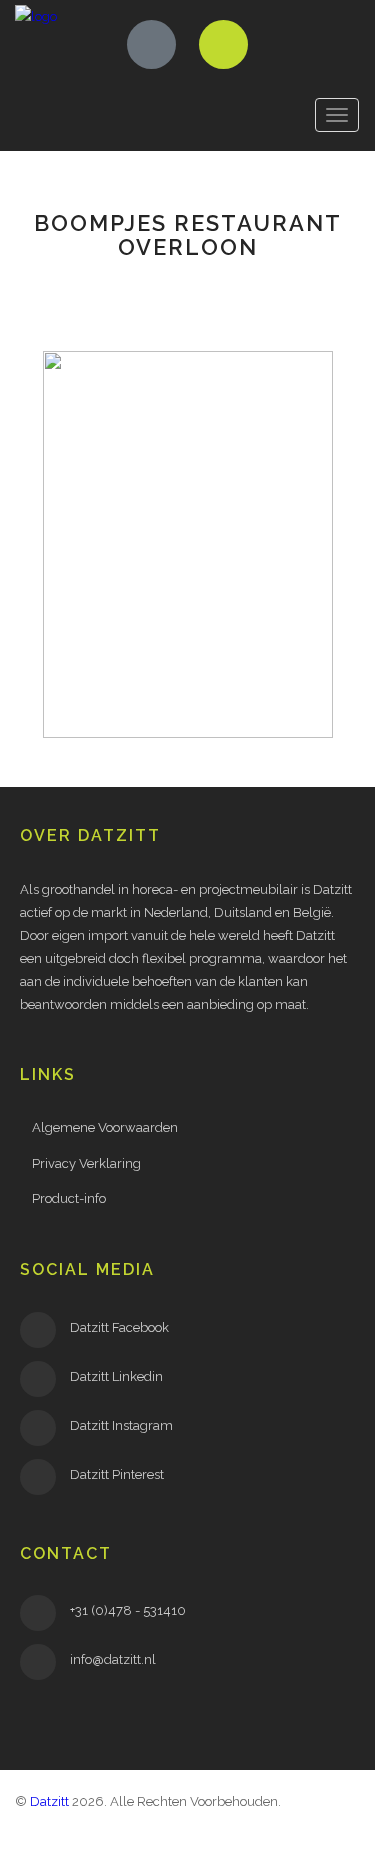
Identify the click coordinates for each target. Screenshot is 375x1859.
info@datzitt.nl (113, 1659)
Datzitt (49, 1801)
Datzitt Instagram (121, 1425)
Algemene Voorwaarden (105, 1127)
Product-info (69, 1198)
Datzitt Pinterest (117, 1474)
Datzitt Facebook (119, 1327)
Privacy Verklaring (86, 1163)
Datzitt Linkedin (116, 1376)
